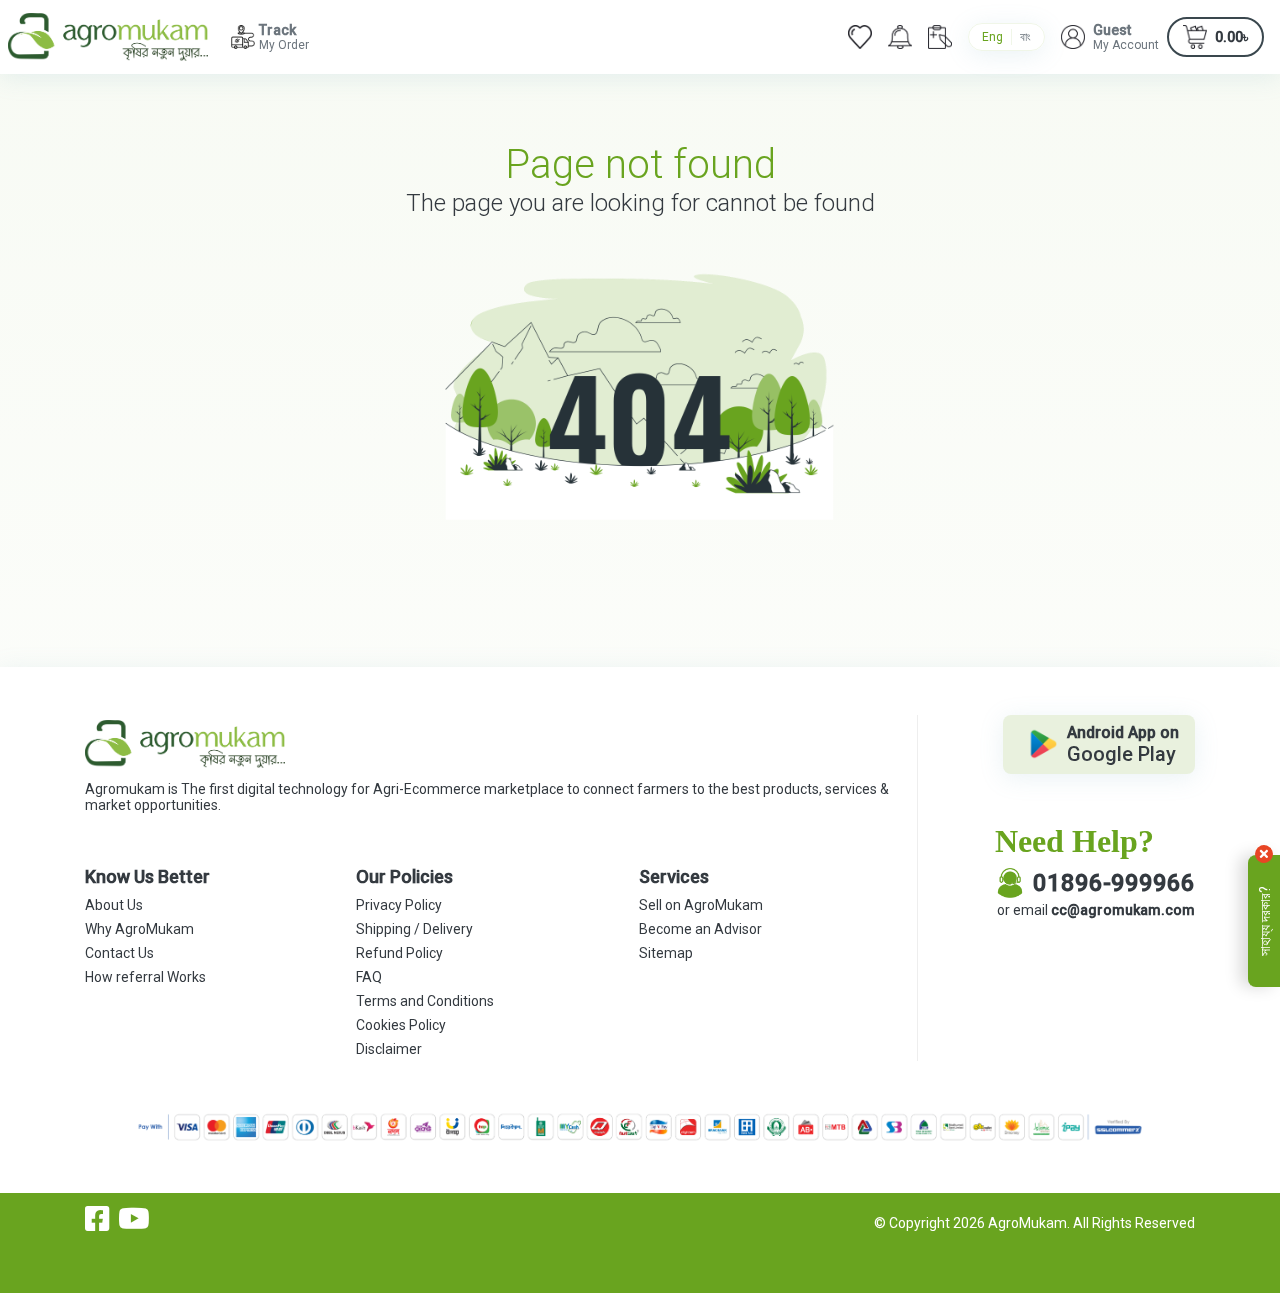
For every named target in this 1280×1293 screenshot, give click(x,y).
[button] (1110, 37)
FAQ (369, 977)
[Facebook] (97, 1219)
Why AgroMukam (139, 929)
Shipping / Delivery (414, 929)
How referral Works (145, 977)
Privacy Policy (399, 905)
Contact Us (119, 953)
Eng (992, 37)
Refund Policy (399, 953)
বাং (1025, 37)
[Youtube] (134, 1219)
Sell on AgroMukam (701, 905)
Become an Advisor (700, 929)
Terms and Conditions (425, 1001)
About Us (114, 905)
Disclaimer (389, 1049)
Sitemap (666, 953)
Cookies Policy (401, 1025)
